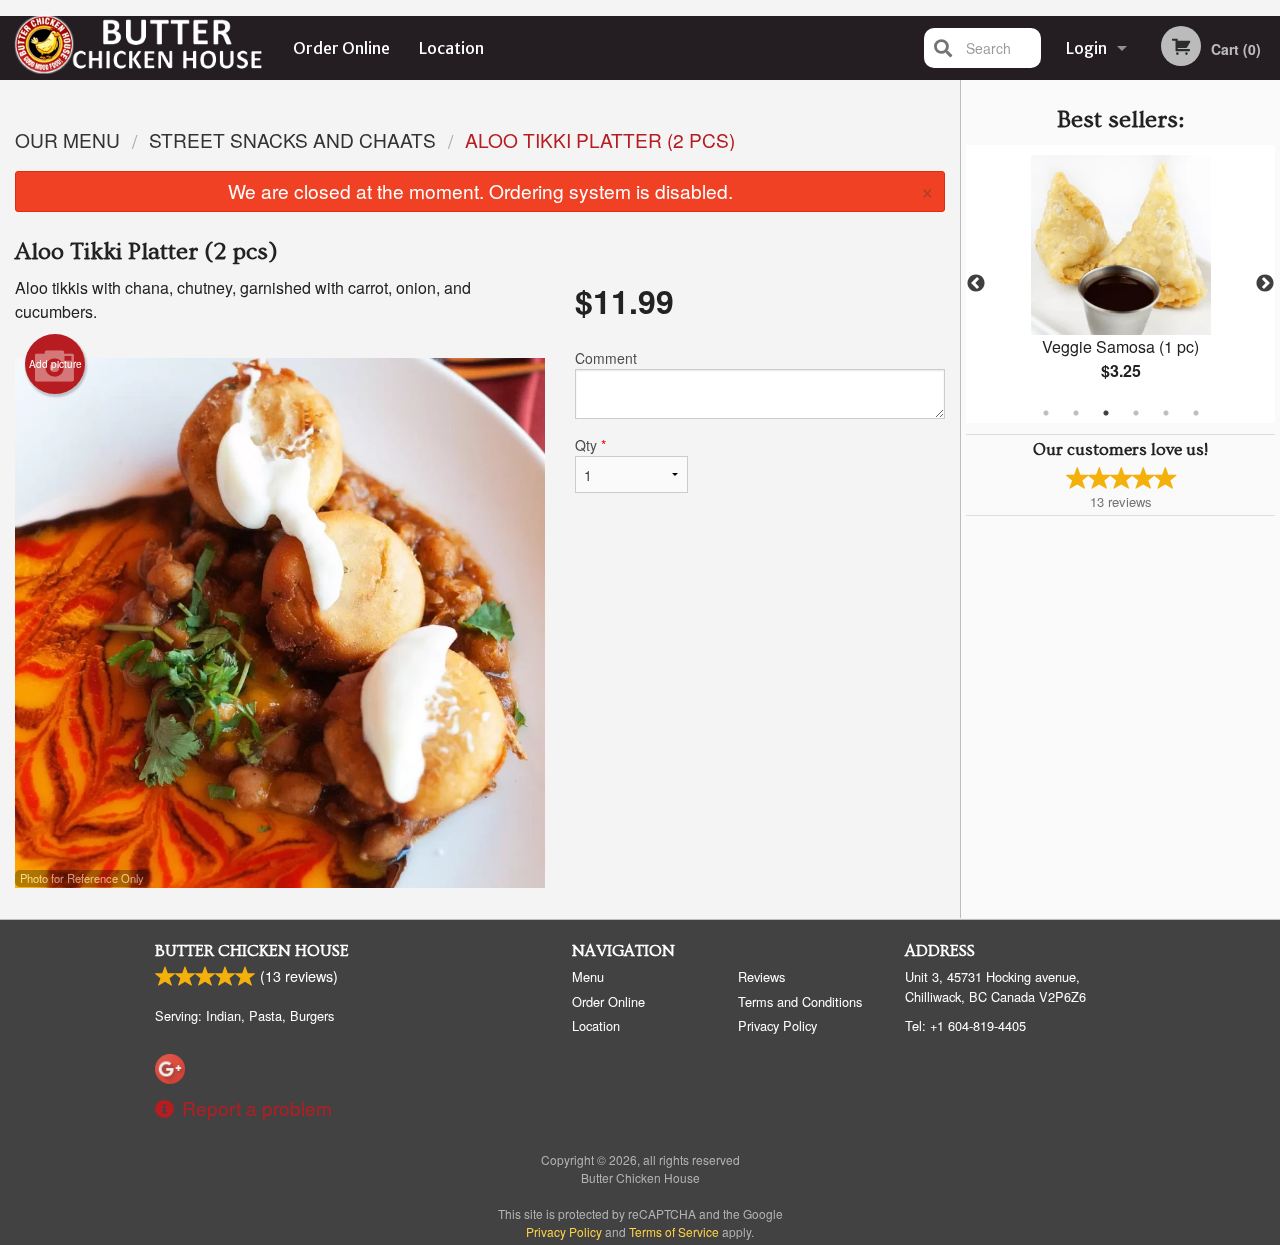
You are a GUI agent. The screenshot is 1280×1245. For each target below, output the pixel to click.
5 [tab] (1166, 413)
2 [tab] (1076, 413)
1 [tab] (1046, 413)
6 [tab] (1196, 413)
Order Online (341, 48)
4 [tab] (1136, 413)
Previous (976, 284)
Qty (590, 445)
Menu (588, 976)
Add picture (55, 364)
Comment (606, 358)
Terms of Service (674, 1231)
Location (451, 48)
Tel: (965, 1025)
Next (1265, 284)
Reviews (761, 976)
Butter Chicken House (252, 951)
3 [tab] (1106, 413)
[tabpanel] (1120, 284)
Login (1086, 48)
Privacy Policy (777, 1025)
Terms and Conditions (800, 1001)
